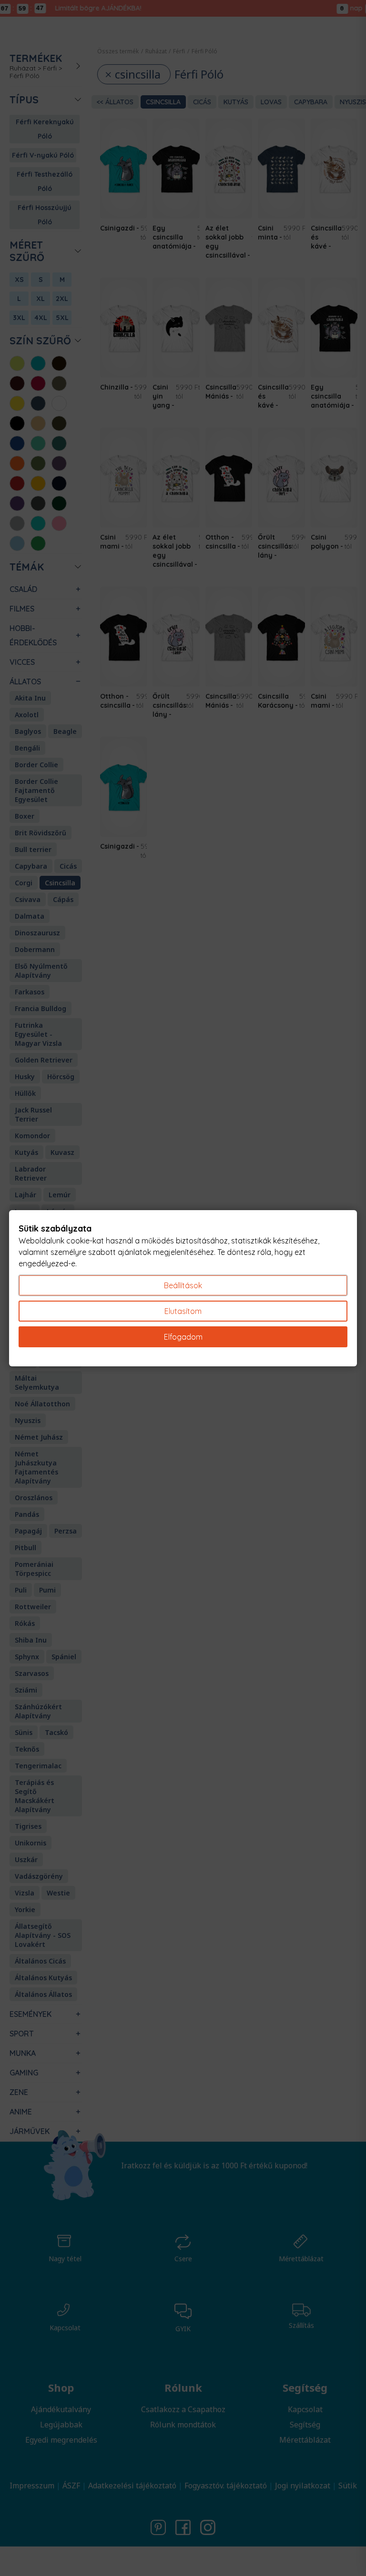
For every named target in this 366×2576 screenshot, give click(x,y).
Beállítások (183, 1285)
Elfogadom (183, 1337)
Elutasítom (183, 1311)
